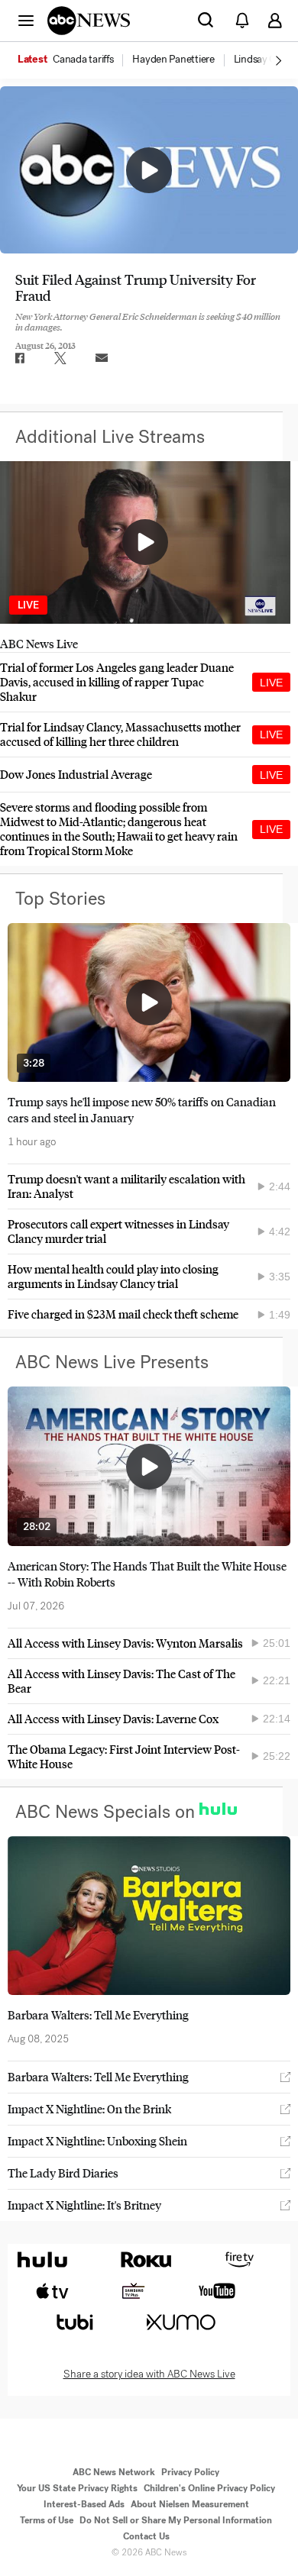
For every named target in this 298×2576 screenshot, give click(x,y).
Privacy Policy (190, 2472)
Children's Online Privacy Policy (209, 2488)
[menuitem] (83, 60)
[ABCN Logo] (89, 21)
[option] (74, 60)
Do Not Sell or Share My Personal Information (176, 2520)
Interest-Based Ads (84, 2504)
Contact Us (146, 2536)
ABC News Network (114, 2472)
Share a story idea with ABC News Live (149, 2374)
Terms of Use (47, 2520)
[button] (26, 20)
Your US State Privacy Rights (77, 2488)
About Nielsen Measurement (190, 2504)
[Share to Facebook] (19, 358)
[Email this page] (102, 358)
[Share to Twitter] (60, 358)
